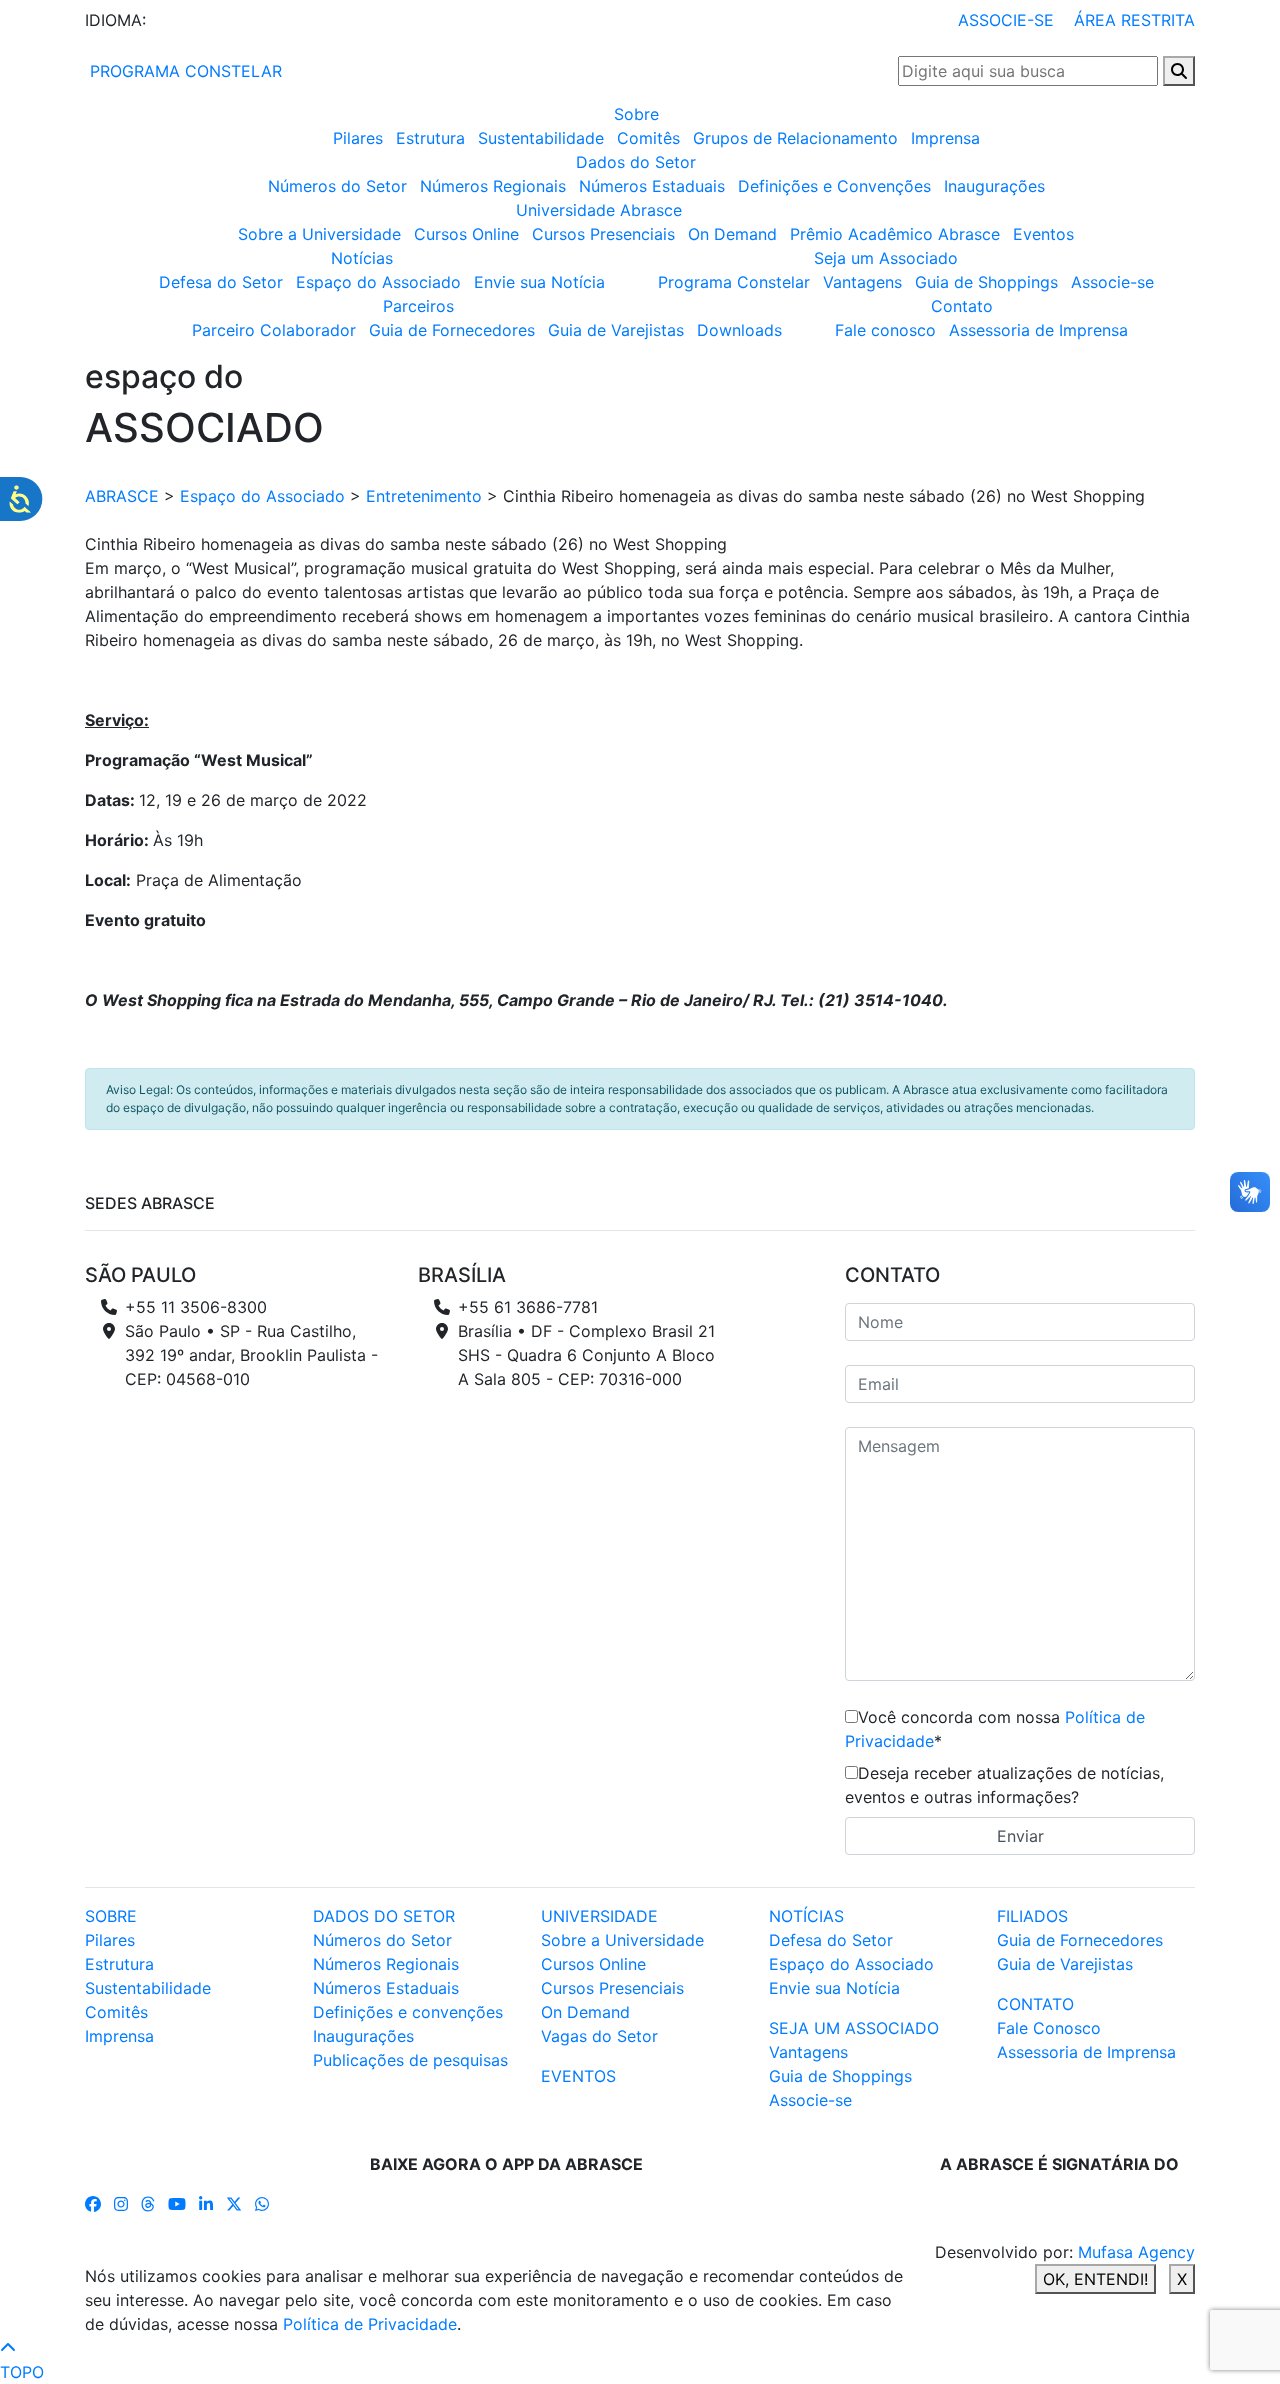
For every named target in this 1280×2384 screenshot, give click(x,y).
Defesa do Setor (221, 282)
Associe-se (1112, 282)
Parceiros (418, 306)
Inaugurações (994, 186)
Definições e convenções (408, 2012)
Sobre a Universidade (319, 234)
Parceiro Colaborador (274, 330)
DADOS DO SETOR (384, 1916)
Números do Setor (337, 186)
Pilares (358, 138)
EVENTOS (578, 2076)
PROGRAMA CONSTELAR (183, 71)
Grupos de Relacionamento (795, 138)
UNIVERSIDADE (599, 1916)
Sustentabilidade (541, 138)
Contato (962, 306)
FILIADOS (1032, 1916)
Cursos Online (466, 234)
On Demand (732, 234)
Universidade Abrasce (599, 210)
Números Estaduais (652, 186)
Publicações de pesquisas (410, 2060)
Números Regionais (493, 186)
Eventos (1043, 234)
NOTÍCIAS (806, 1916)
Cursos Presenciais (603, 234)
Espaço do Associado (378, 282)
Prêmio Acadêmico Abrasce (895, 234)
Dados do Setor (636, 162)
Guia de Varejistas (616, 330)
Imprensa (945, 138)
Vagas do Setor (599, 2036)
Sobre (636, 114)
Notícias (362, 258)
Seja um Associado (886, 258)
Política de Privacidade (370, 2324)
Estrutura (430, 138)
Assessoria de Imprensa (1038, 330)
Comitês (648, 138)
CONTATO (1035, 2004)
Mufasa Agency (1136, 2252)
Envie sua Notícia (539, 282)
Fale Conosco (1049, 2028)
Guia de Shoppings (986, 282)
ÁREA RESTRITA (1134, 20)
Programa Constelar (734, 282)
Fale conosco (885, 330)
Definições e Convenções (834, 186)
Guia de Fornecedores (452, 330)
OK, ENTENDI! (1095, 2279)
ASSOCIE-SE (1006, 20)
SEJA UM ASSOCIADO (854, 2028)
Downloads (739, 330)
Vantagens (862, 282)
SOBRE (111, 1916)
